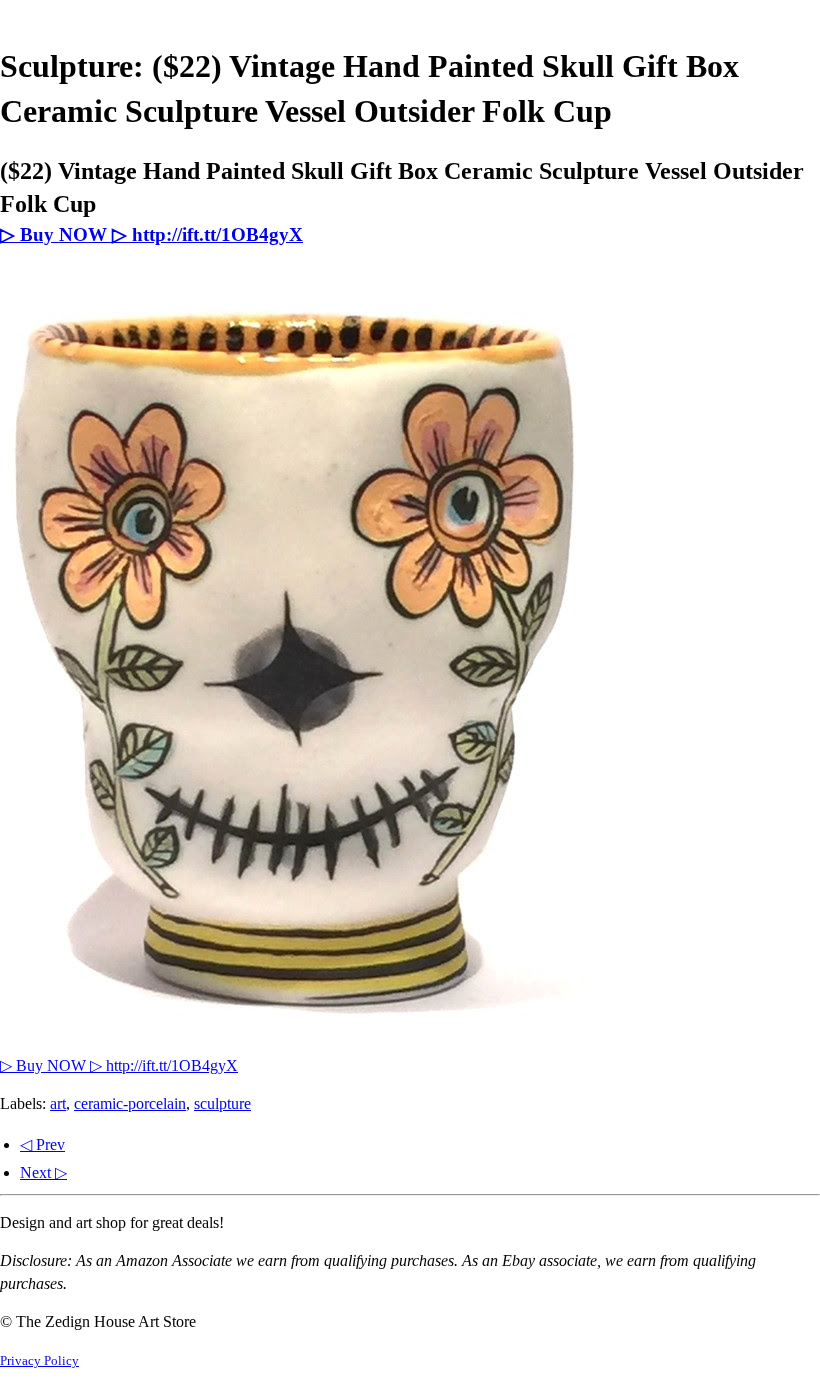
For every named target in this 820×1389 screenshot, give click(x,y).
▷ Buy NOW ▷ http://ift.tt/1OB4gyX (151, 234)
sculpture (222, 1103)
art (58, 1103)
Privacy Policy (39, 1361)
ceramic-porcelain (130, 1103)
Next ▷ (43, 1172)
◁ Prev (42, 1144)
